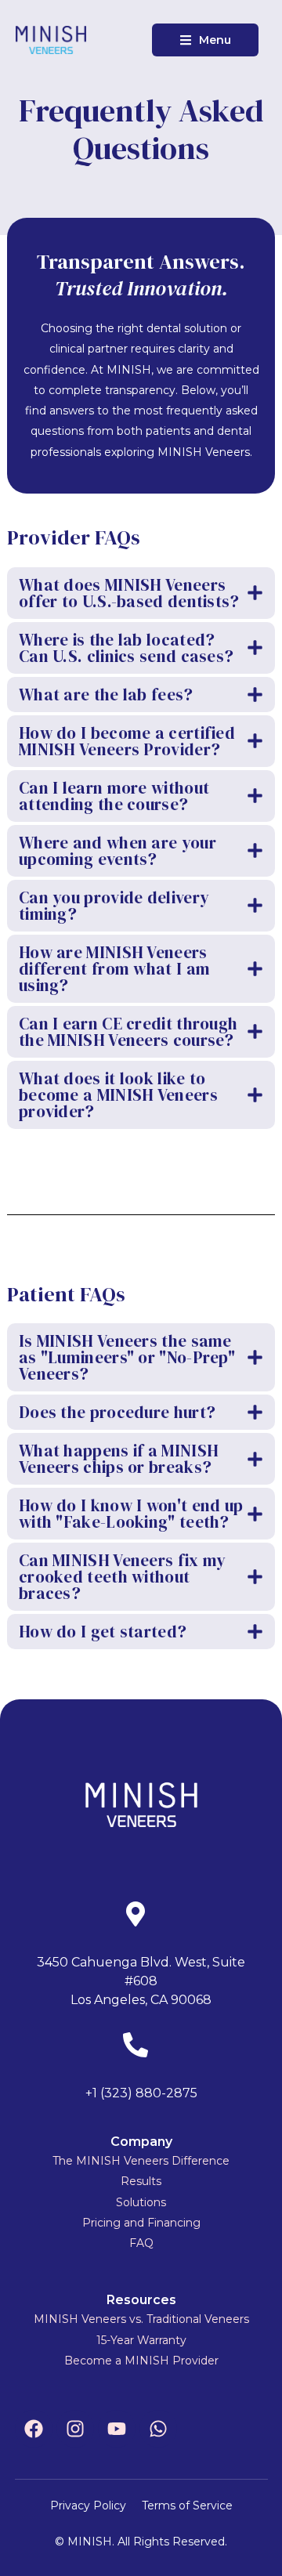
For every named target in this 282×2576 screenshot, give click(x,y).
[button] (205, 40)
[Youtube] (117, 2429)
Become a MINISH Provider (141, 2361)
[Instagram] (75, 2429)
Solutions (141, 2202)
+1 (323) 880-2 (130, 2093)
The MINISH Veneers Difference (141, 2161)
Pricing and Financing (141, 2223)
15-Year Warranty (141, 2340)
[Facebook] (34, 2429)
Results (141, 2181)
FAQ (141, 2243)
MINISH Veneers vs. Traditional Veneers (141, 2319)
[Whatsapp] (158, 2429)
